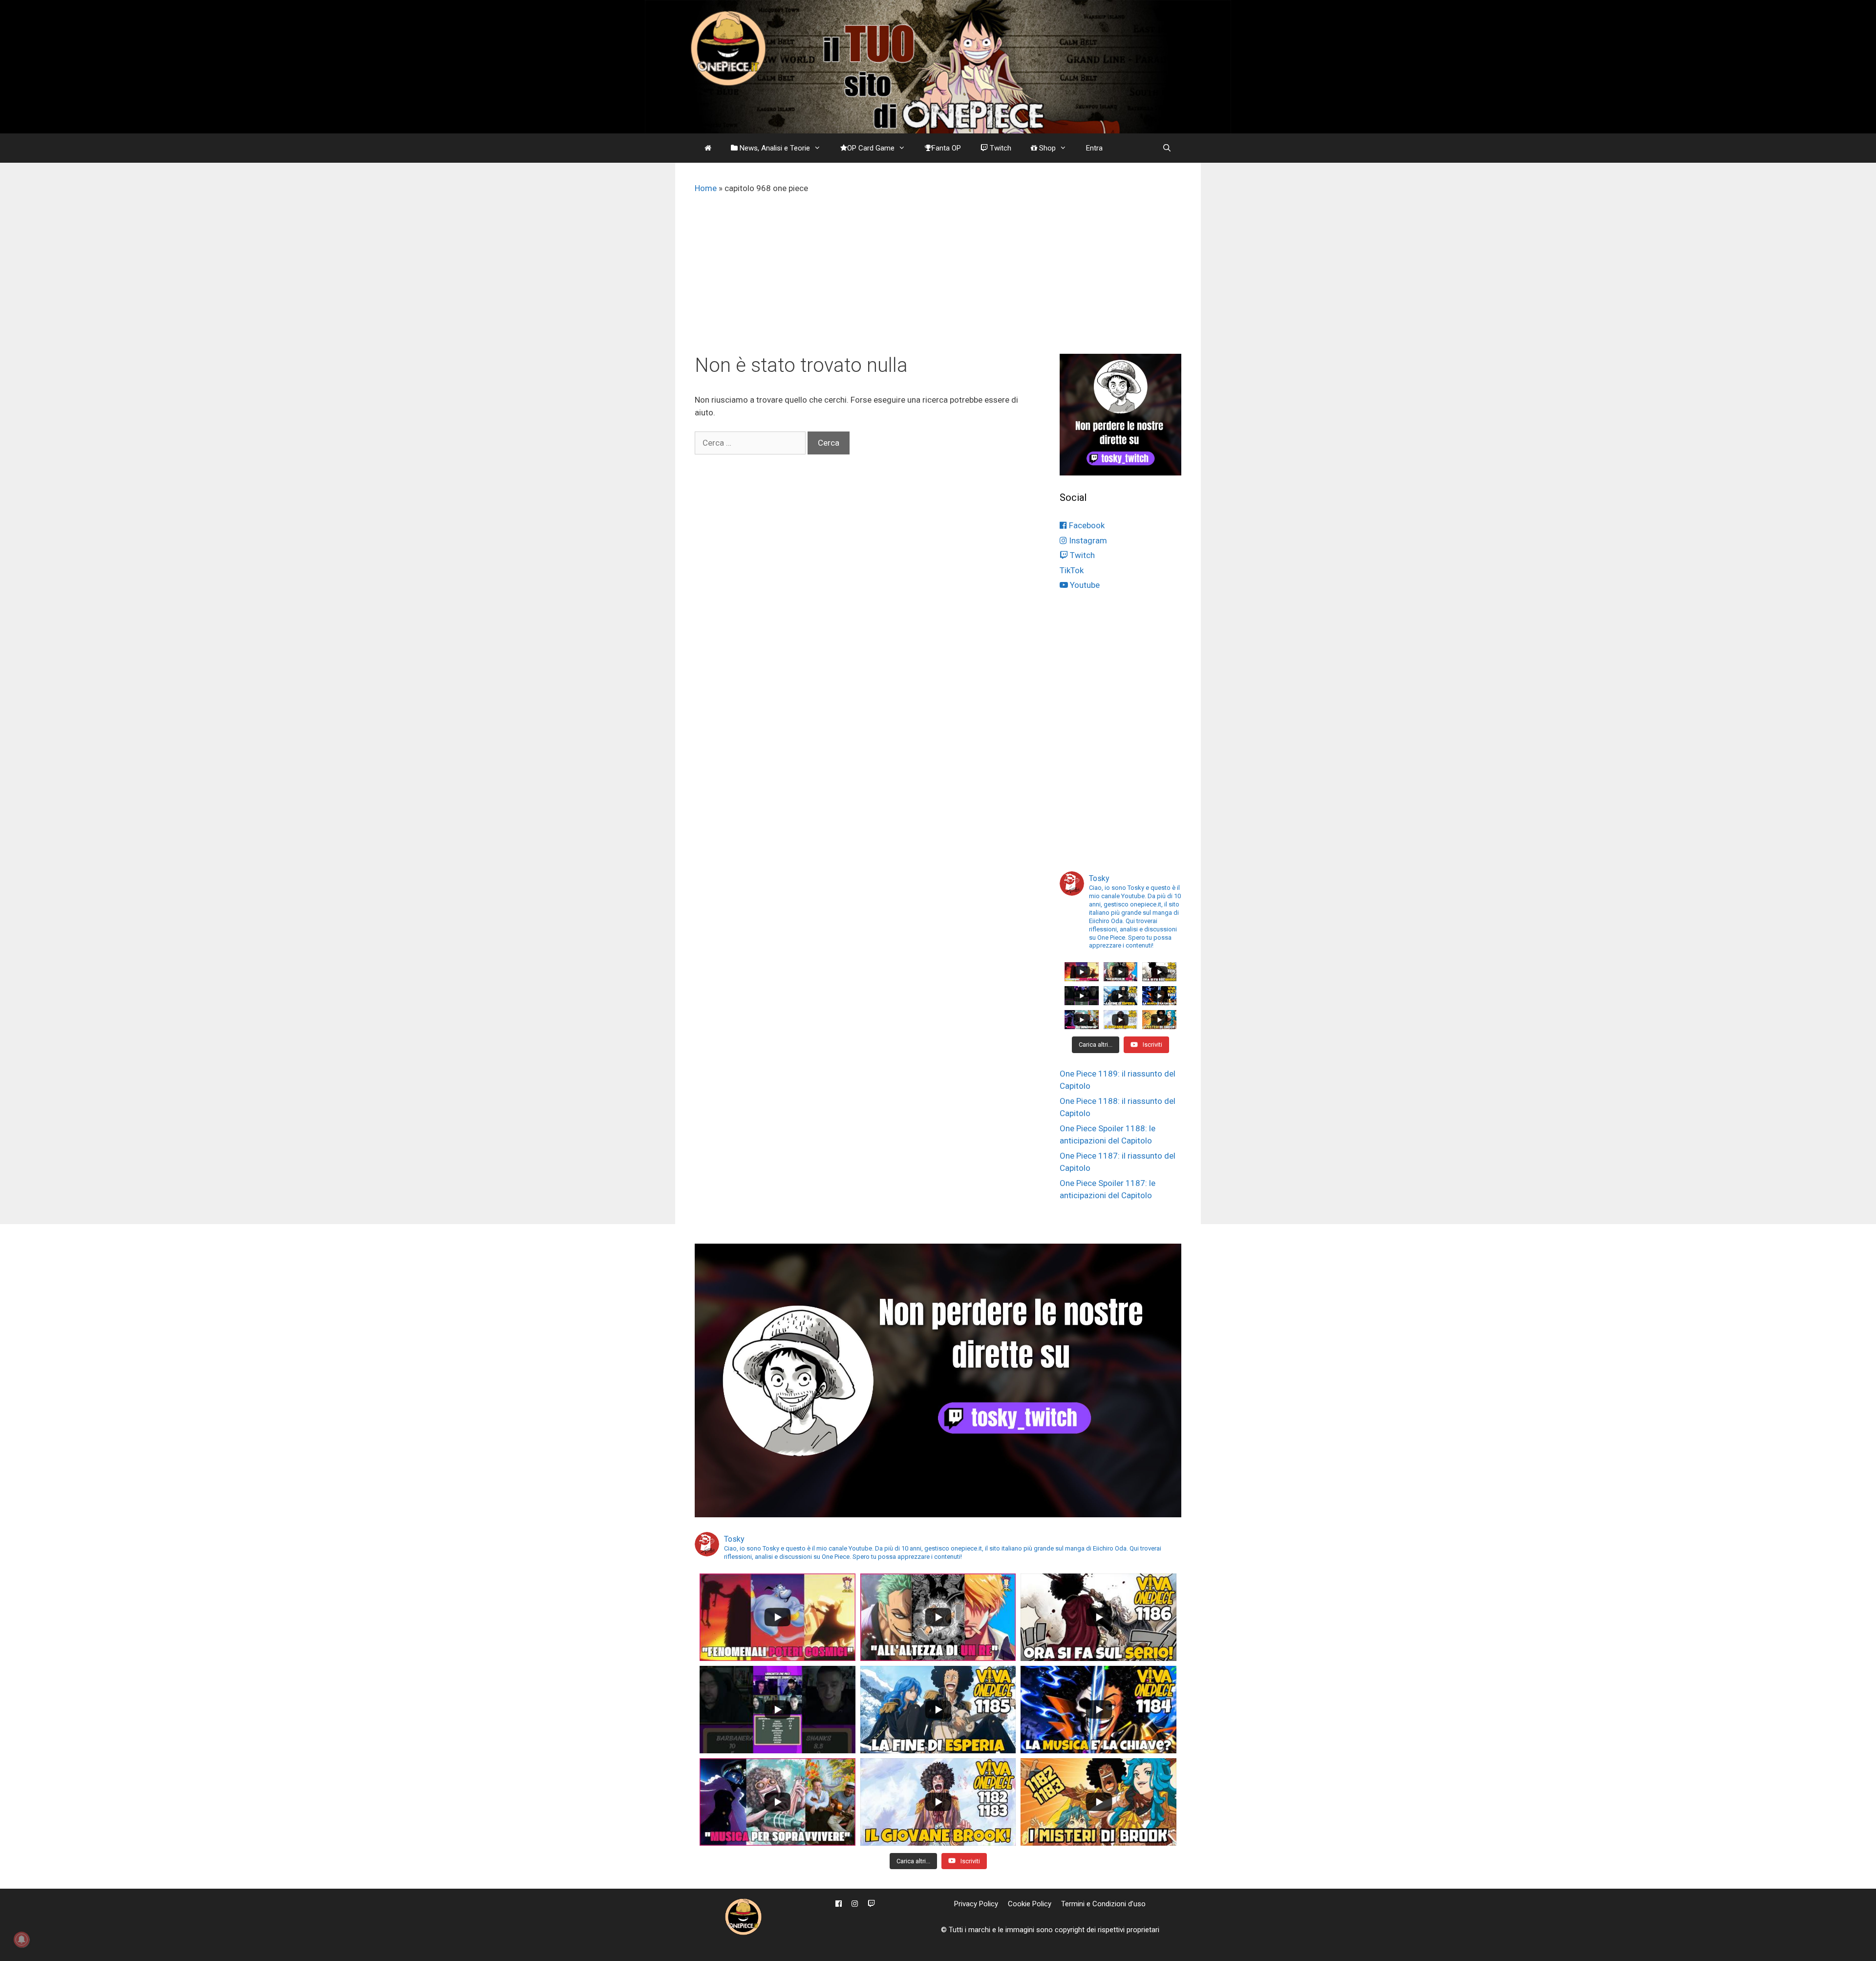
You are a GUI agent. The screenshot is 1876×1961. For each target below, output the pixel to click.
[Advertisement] (938, 280)
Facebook (1086, 525)
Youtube (1084, 585)
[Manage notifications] (21, 1939)
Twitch (1000, 148)
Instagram (1087, 540)
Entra (1094, 148)
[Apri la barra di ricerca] (1167, 148)
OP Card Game (871, 148)
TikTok (1072, 570)
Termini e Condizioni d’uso (1103, 1904)
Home (706, 188)
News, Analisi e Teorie (774, 148)
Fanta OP (946, 148)
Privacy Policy (976, 1904)
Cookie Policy (1030, 1904)
